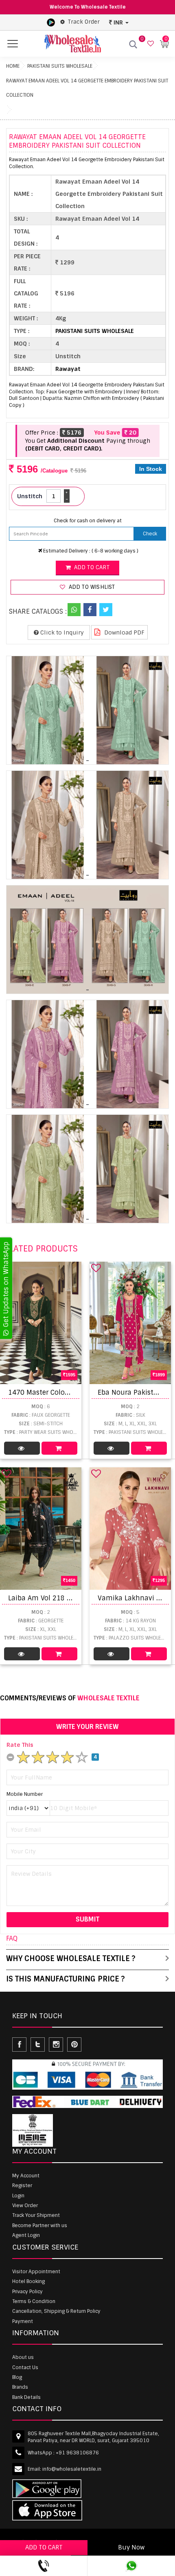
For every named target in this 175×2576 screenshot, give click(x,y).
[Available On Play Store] (51, 22)
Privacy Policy (27, 2292)
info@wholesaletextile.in (72, 2469)
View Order (25, 2205)
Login (18, 2196)
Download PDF (124, 632)
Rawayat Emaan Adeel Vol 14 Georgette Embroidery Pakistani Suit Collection (87, 88)
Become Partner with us (40, 2225)
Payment (23, 2321)
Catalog (22, 1448)
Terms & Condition (34, 2301)
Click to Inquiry (61, 632)
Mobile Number (25, 1794)
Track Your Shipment (36, 2215)
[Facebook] (90, 610)
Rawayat (68, 369)
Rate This (20, 1745)
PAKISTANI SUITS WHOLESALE (60, 66)
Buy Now (131, 2547)
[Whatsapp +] (74, 610)
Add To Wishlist (91, 587)
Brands (20, 2387)
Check (150, 534)
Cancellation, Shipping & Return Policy (56, 2311)
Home (13, 66)
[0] (150, 44)
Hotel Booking (28, 2281)
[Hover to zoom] (87, 710)
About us (23, 2357)
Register (22, 2185)
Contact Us (25, 2367)
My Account (26, 2176)
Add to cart (91, 567)
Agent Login (26, 2235)
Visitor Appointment (36, 2272)
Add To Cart (59, 1448)
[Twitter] (106, 610)
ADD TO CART (44, 2547)
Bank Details (26, 2397)
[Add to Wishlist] (96, 1268)
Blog (17, 2377)
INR (118, 22)
